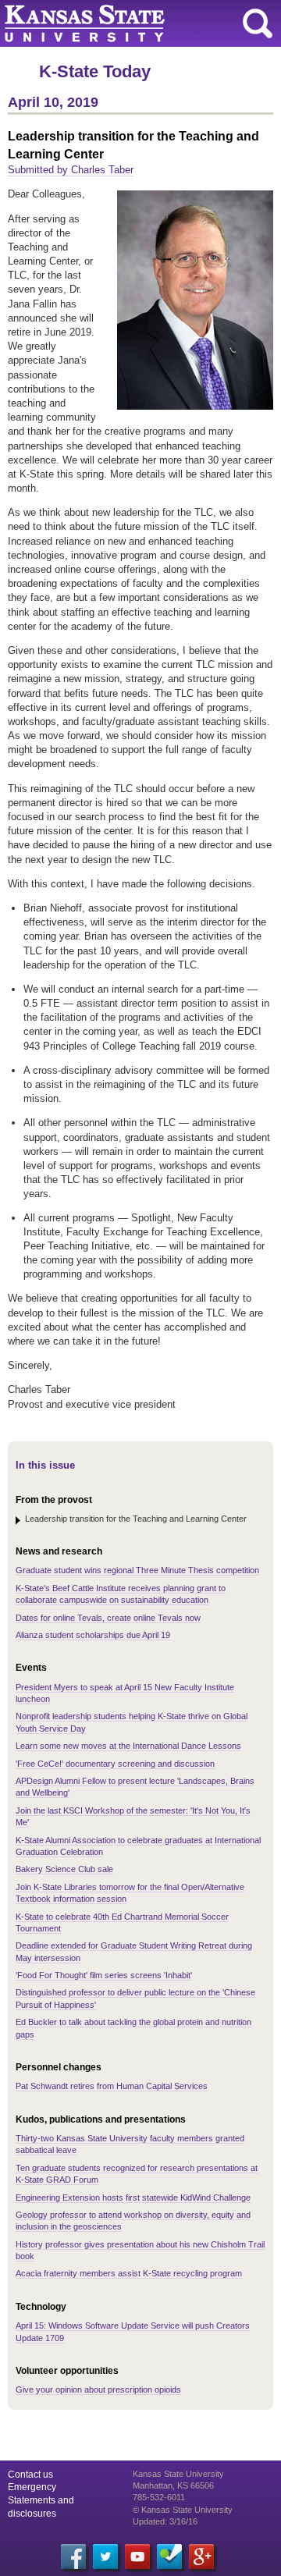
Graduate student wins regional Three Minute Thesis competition (137, 1570)
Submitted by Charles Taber (71, 170)
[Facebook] (73, 2556)
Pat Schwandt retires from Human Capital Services (112, 2086)
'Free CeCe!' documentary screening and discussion (115, 1764)
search (258, 23)
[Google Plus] (201, 2556)
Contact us (30, 2475)
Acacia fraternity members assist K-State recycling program (129, 2273)
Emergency (32, 2487)
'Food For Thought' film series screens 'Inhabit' (104, 1975)
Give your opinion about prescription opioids (98, 2389)
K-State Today (95, 71)
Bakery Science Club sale (64, 1869)
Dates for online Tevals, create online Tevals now (108, 1618)
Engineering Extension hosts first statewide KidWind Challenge (133, 2198)
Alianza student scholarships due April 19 (93, 1635)
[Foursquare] (169, 2556)
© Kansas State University (183, 2510)
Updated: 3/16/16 (165, 2521)
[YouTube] (137, 2556)
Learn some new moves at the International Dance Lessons (128, 1746)
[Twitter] (105, 2556)
